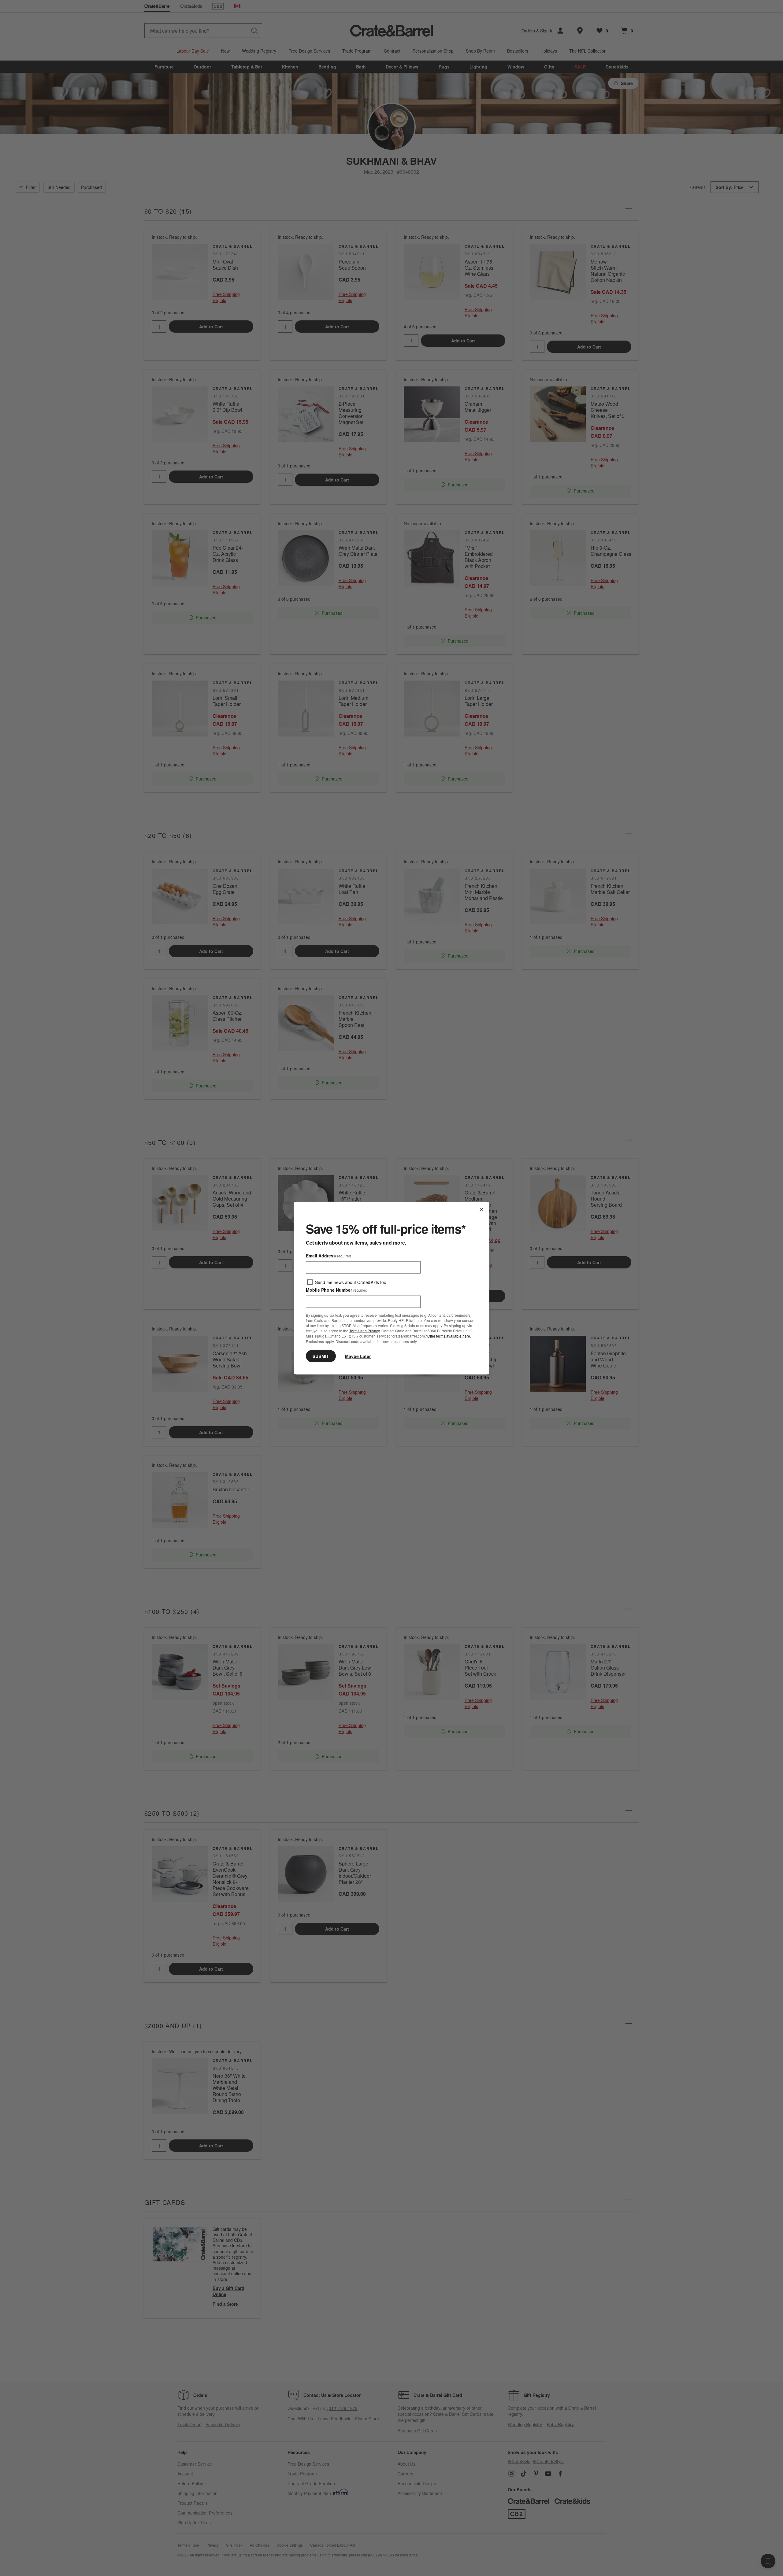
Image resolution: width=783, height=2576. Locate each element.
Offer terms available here (449, 1336)
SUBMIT (321, 1356)
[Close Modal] (481, 1210)
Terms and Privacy (364, 1331)
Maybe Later (358, 1356)
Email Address (328, 1256)
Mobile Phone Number (337, 1290)
